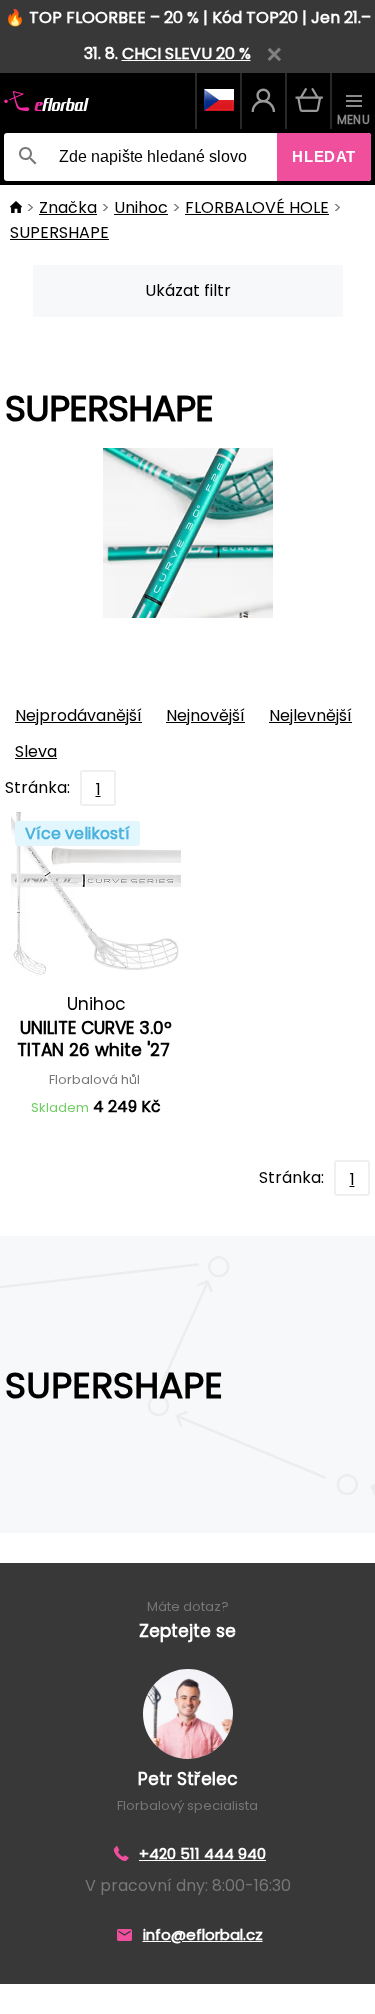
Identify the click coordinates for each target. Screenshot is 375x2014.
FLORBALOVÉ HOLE (257, 207)
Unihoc (141, 207)
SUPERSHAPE (59, 232)
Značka (68, 207)
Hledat (324, 156)
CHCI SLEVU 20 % (186, 53)
